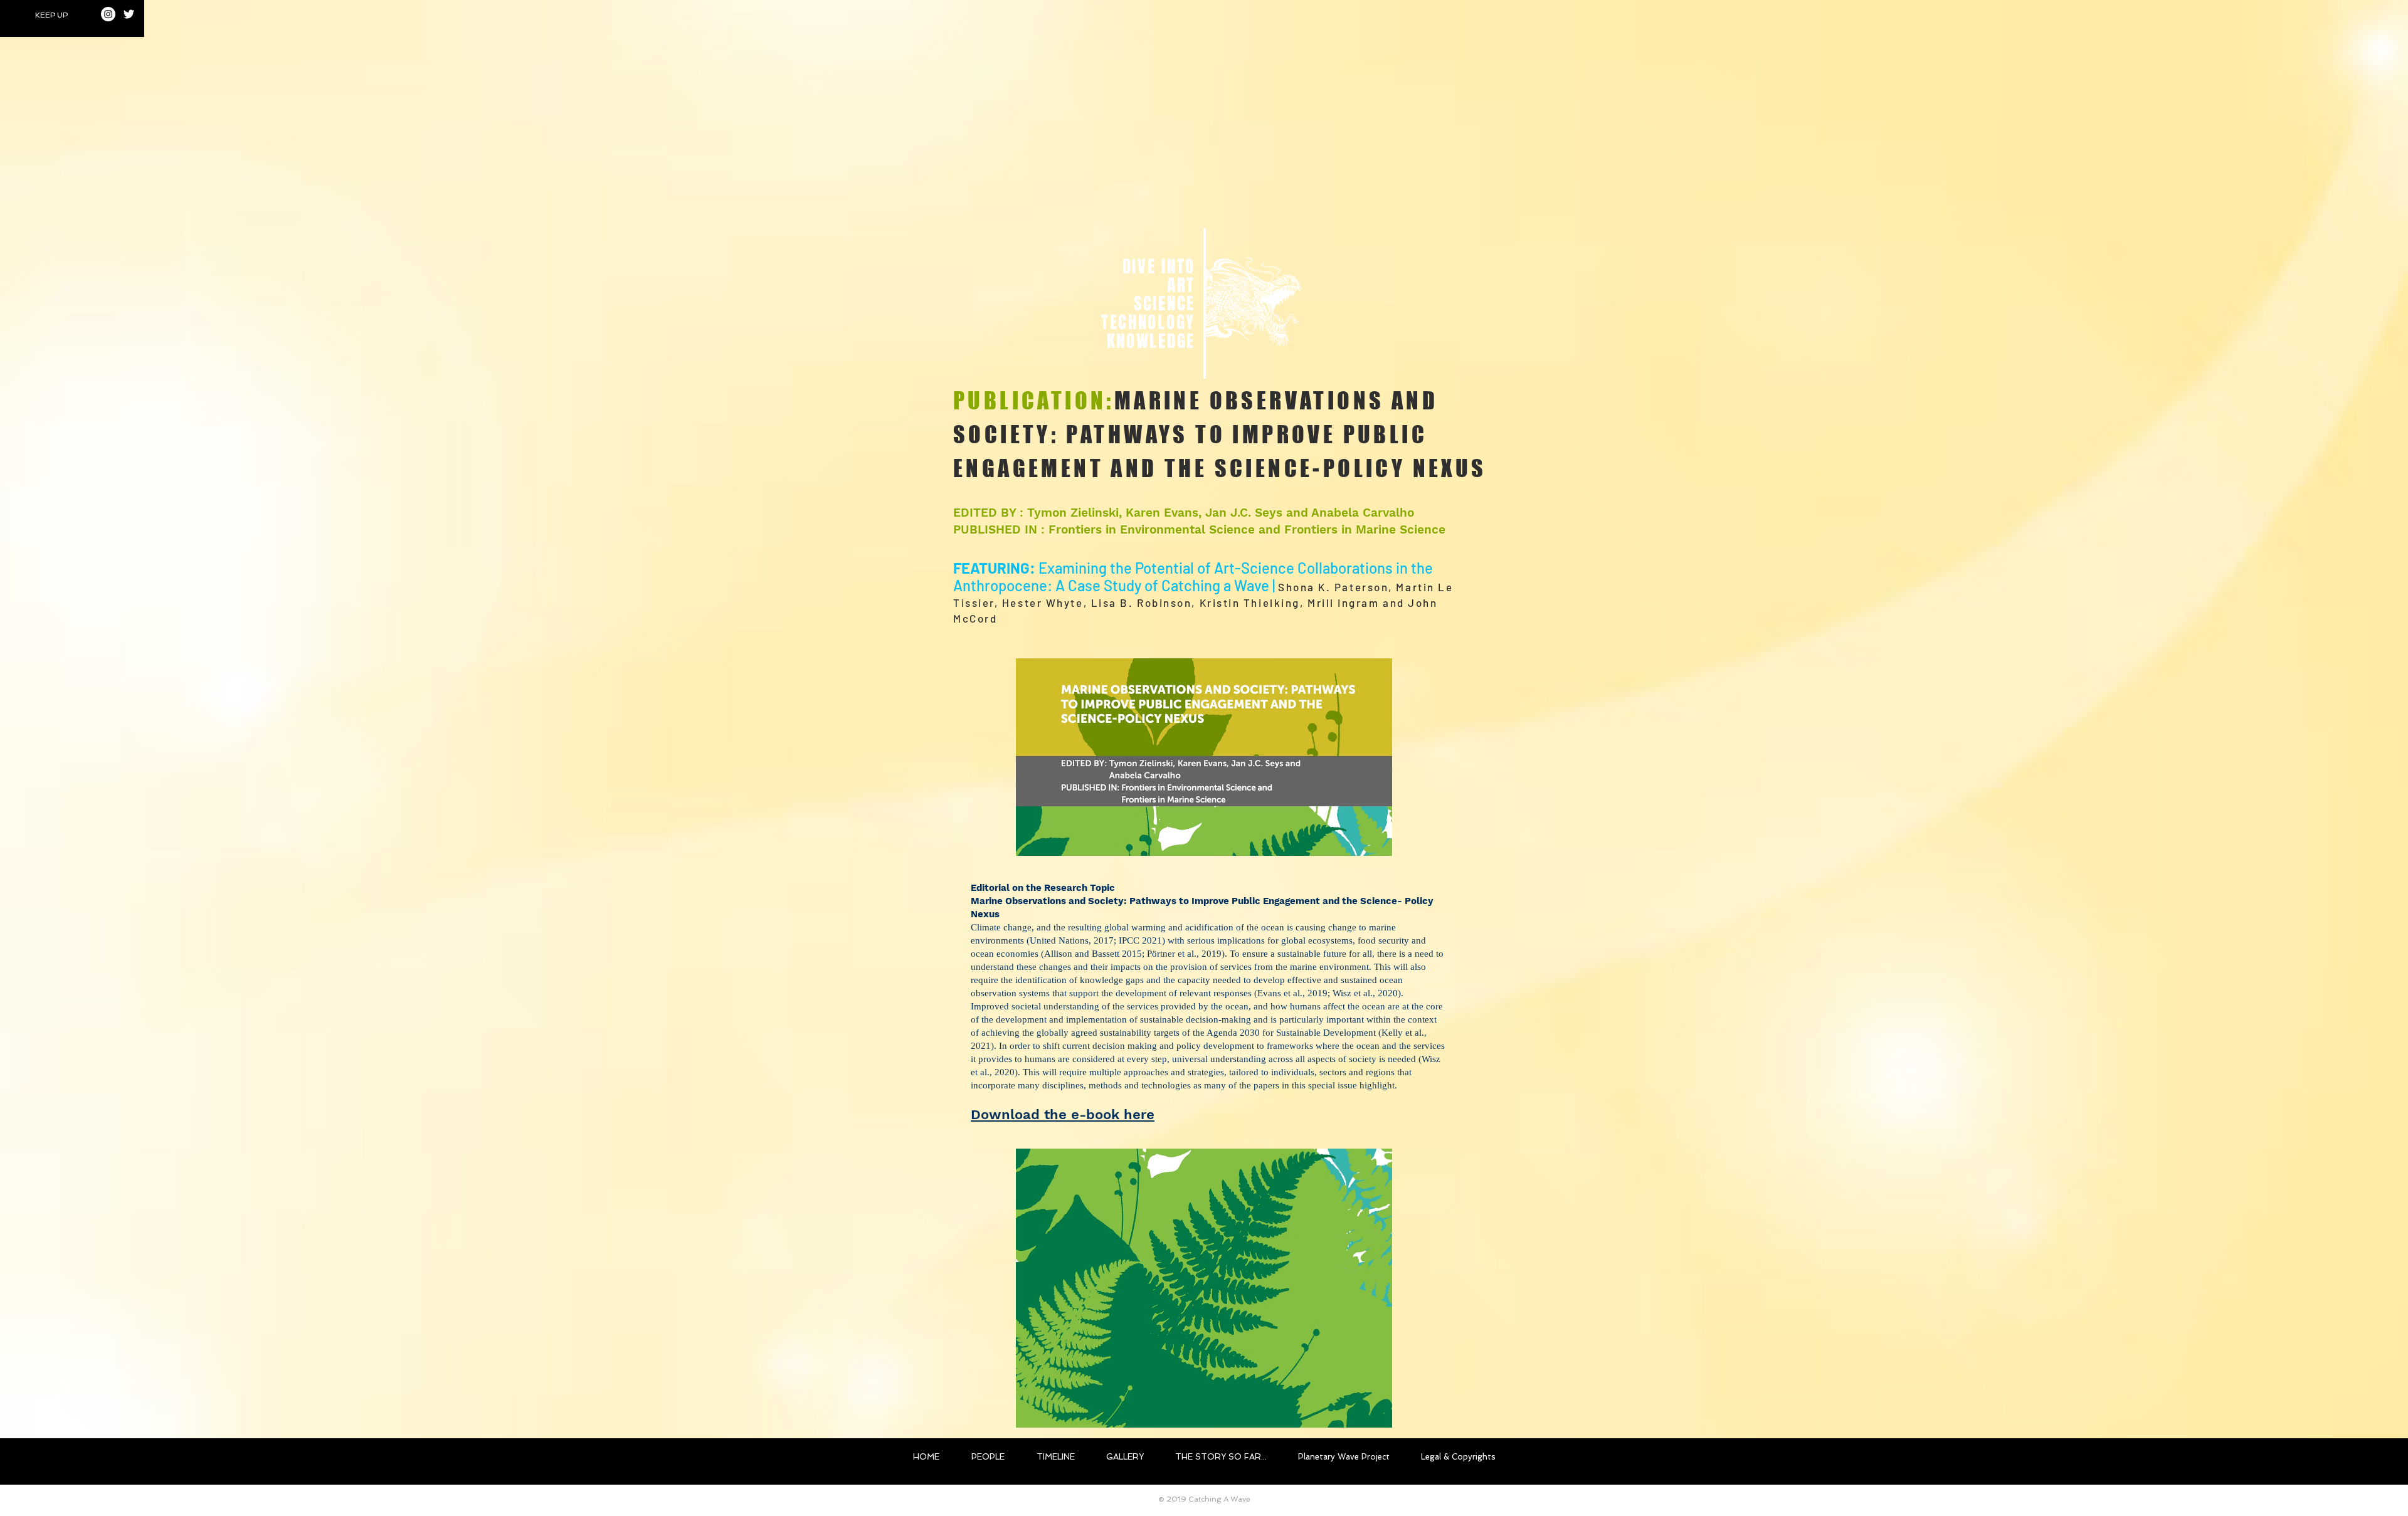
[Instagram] (108, 14)
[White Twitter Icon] (129, 14)
